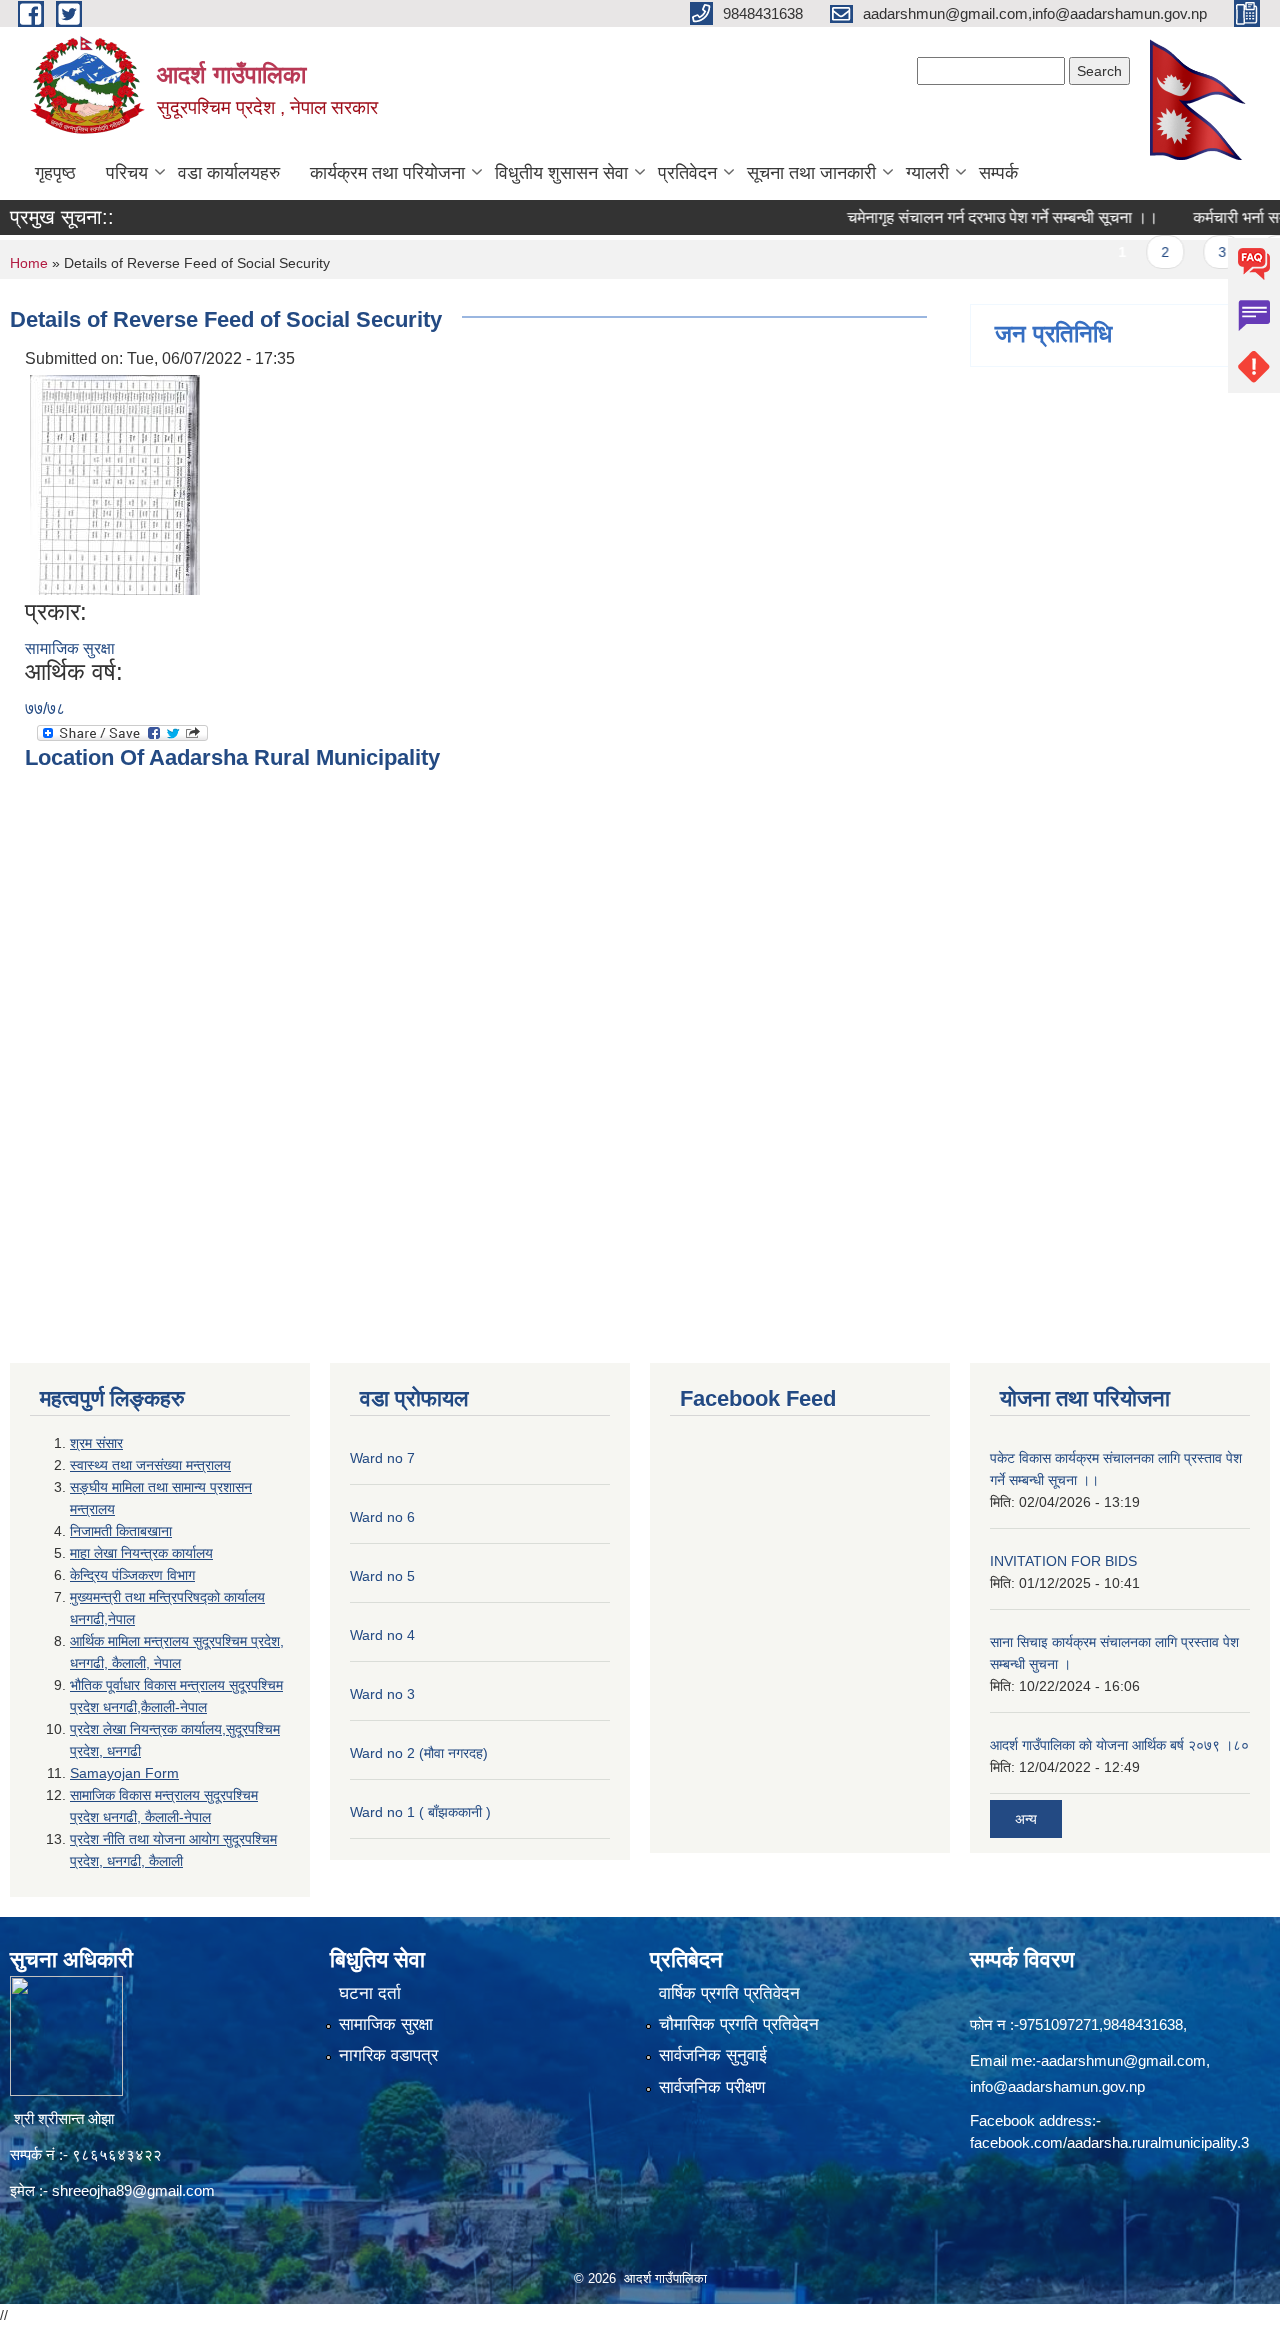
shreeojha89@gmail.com (133, 2190)
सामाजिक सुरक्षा (70, 648)
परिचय (127, 173)
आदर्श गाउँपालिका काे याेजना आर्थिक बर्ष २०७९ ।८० (1119, 1745)
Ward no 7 (382, 1458)
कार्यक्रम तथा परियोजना (387, 173)
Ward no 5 (382, 1576)
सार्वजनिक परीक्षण (712, 2087)
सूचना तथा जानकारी (811, 173)
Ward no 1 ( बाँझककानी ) (420, 1812)
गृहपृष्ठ (55, 173)
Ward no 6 (382, 1517)
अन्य (1026, 1819)
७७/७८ (45, 708)
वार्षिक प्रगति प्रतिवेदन (729, 1993)
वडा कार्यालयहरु (229, 173)
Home (29, 263)
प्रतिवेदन (687, 173)
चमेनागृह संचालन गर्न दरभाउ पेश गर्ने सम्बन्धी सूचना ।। (970, 217)
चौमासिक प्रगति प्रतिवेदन (739, 2024)
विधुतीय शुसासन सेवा (561, 173)
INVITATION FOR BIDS (1063, 1561)
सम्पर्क (998, 173)
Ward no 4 (382, 1635)
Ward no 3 (382, 1694)
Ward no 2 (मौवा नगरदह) (419, 1753)
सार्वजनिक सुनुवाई (713, 2055)
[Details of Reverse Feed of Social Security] (115, 483)
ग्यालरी (927, 173)
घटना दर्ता (370, 1993)
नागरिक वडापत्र (388, 2055)
